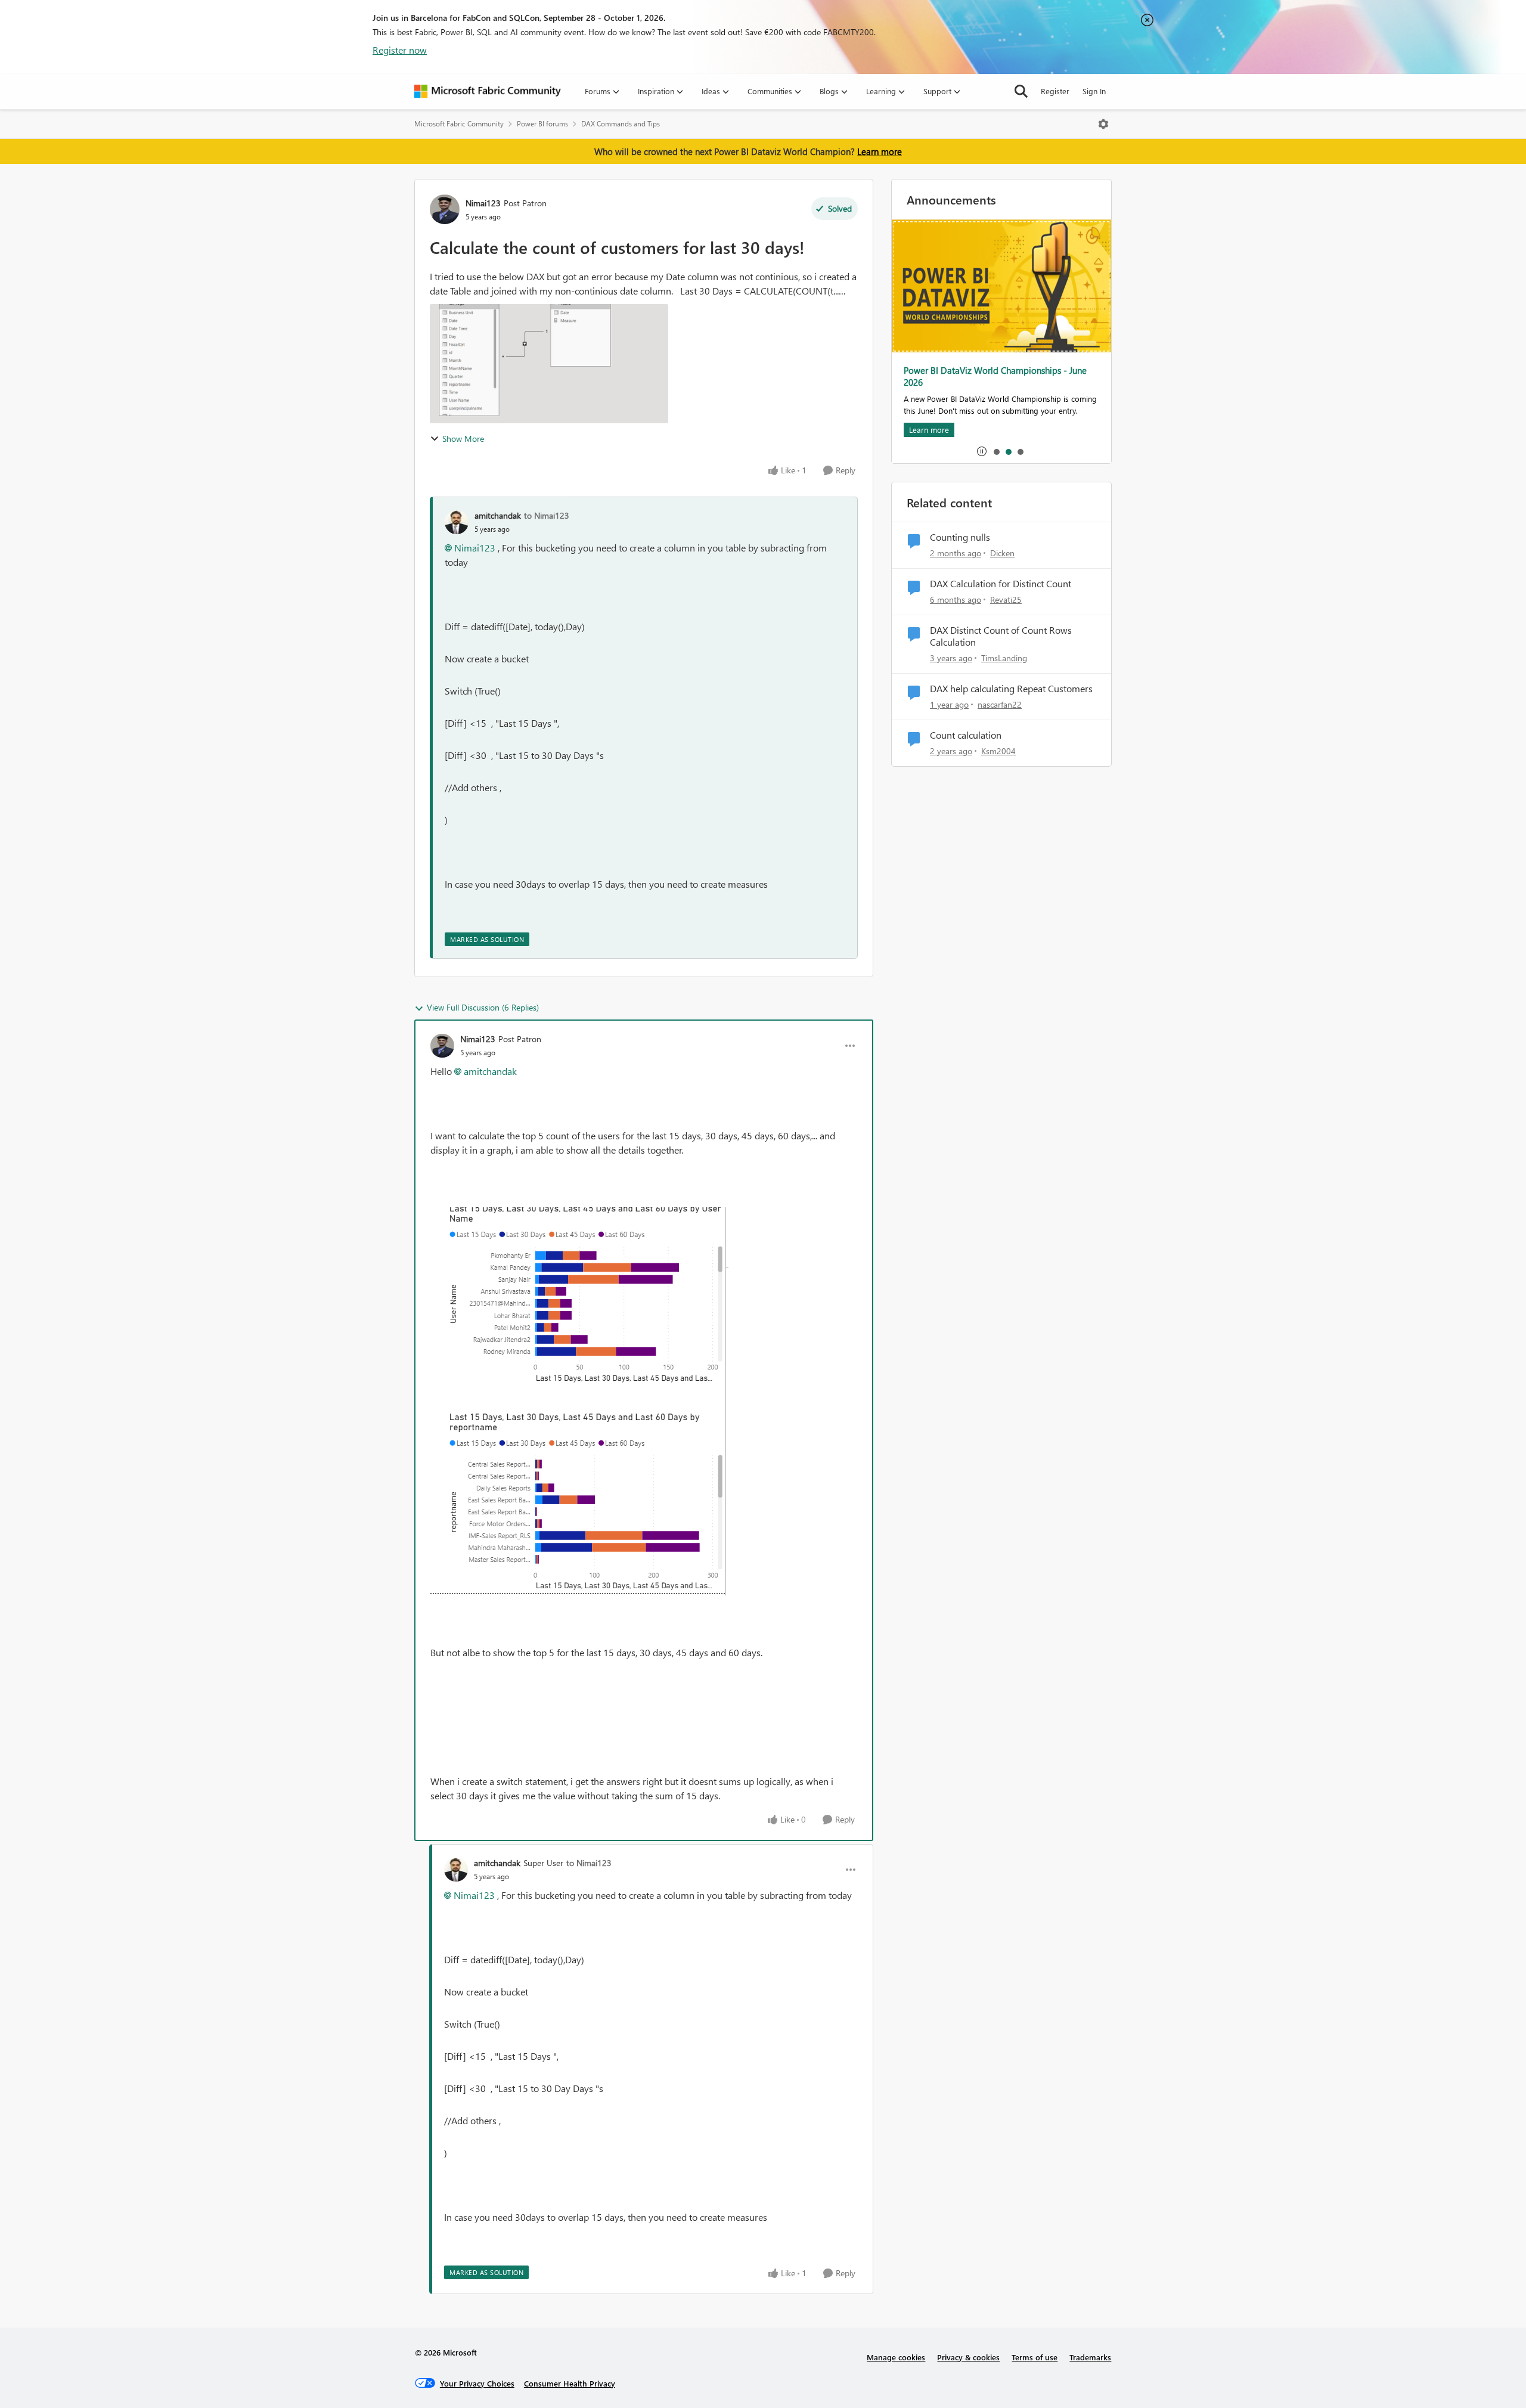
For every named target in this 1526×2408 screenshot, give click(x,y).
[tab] (996, 451)
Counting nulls (960, 537)
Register (1055, 91)
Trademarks (1090, 2357)
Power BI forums (542, 124)
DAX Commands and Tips (621, 124)
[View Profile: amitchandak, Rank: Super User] (456, 1870)
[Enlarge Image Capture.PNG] (579, 1401)
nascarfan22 (1000, 704)
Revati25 (1006, 599)
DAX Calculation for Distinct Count (1001, 584)
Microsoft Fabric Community (459, 124)
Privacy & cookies (968, 2357)
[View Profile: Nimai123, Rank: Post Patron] (445, 209)
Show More (463, 438)
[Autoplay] (982, 451)
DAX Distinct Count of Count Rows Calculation (1001, 636)
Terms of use (1035, 2357)
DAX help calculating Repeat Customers (1011, 689)
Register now (400, 50)
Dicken (1002, 553)
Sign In (1094, 91)
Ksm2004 (998, 751)
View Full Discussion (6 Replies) (483, 1007)
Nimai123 (483, 203)
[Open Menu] (1103, 124)
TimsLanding (1004, 658)
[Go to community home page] (488, 91)
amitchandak (498, 515)
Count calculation (966, 735)
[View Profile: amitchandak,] (457, 522)
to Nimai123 (547, 515)
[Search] (1021, 91)
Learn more (880, 151)
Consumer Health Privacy (570, 2383)
